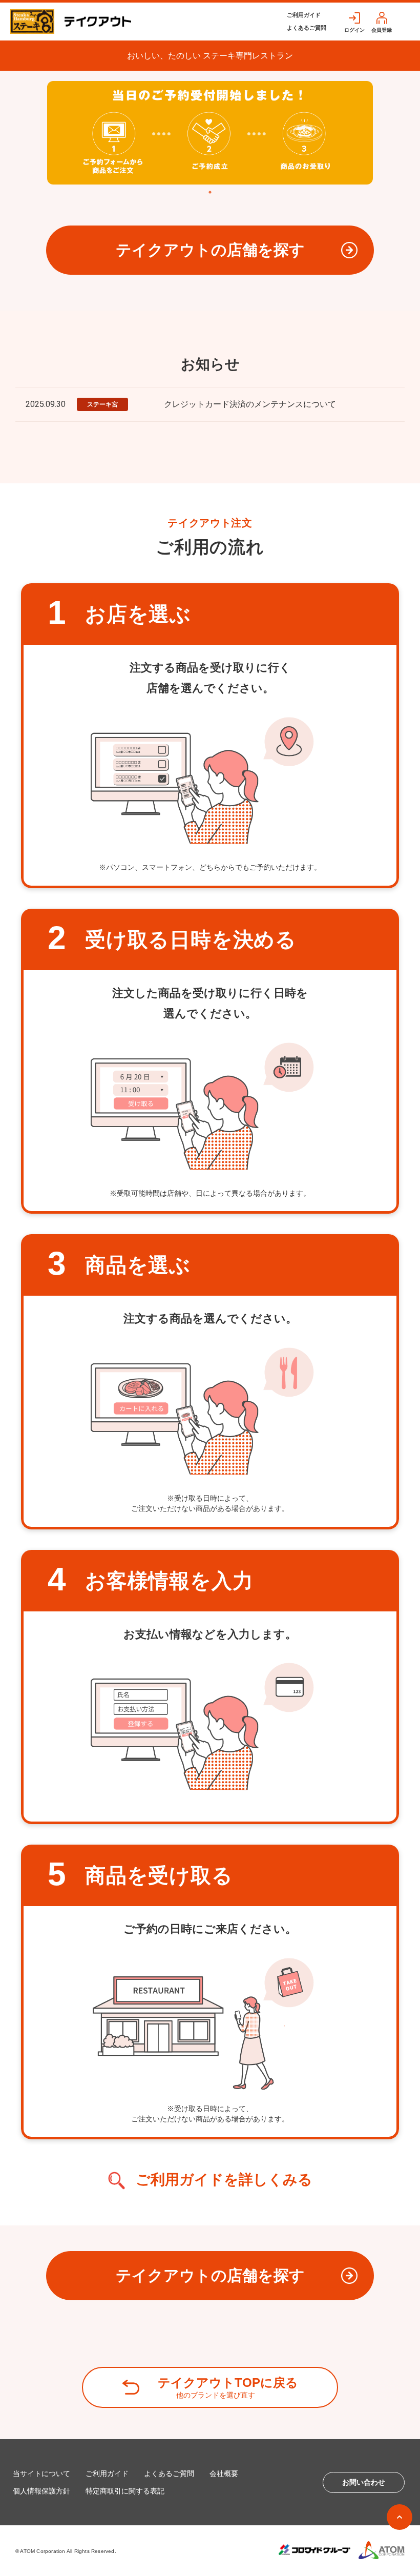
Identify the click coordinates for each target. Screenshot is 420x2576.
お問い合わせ (364, 2482)
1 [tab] (210, 192)
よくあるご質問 (307, 28)
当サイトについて (41, 2473)
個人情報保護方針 (41, 2491)
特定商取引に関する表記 (125, 2491)
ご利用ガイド (304, 15)
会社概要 (224, 2473)
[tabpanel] (210, 133)
